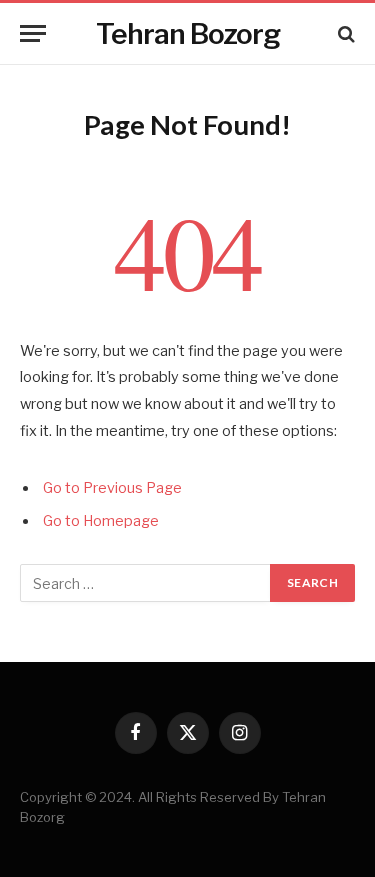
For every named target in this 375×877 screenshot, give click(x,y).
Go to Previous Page (112, 488)
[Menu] (33, 33)
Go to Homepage (101, 521)
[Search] (344, 33)
